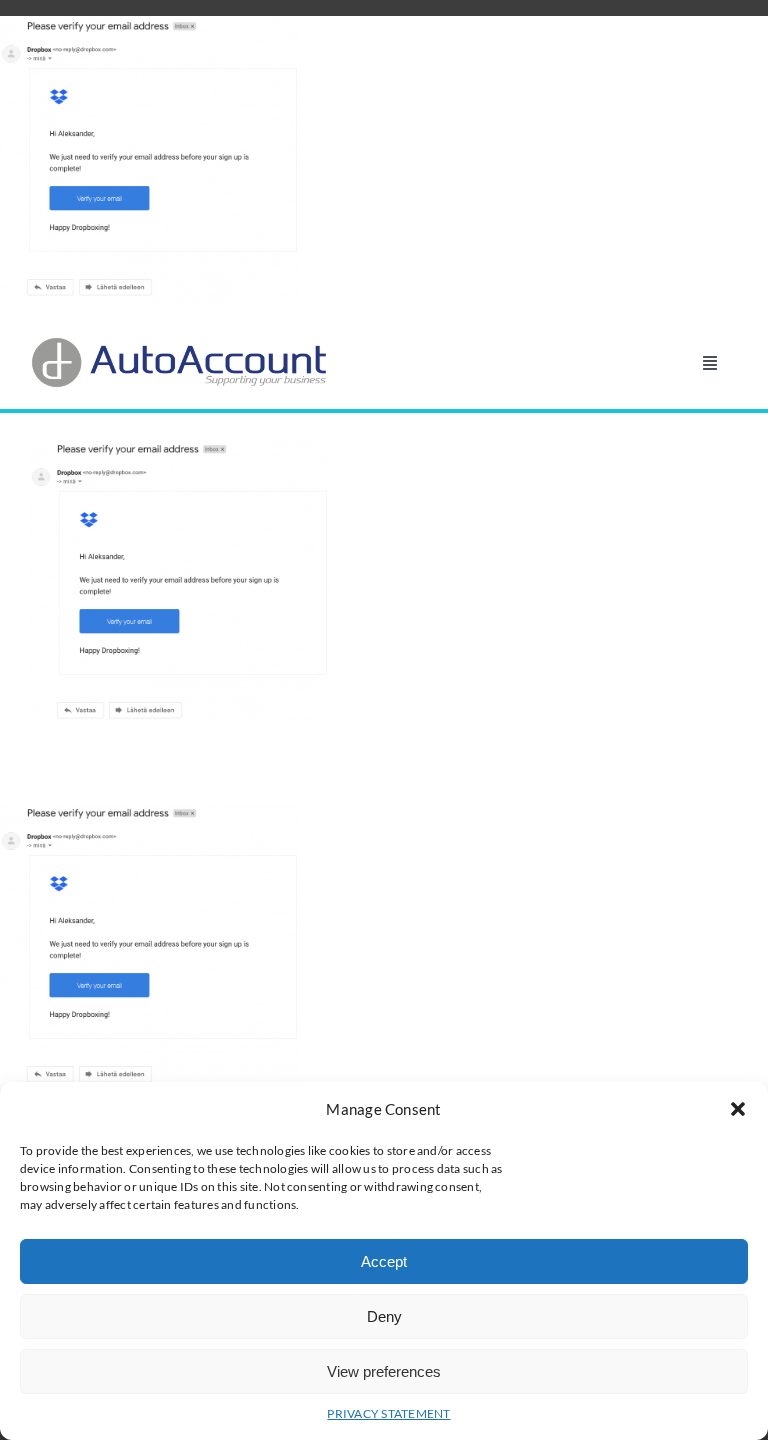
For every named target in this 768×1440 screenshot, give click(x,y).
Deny (384, 1316)
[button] (738, 1109)
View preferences (384, 1371)
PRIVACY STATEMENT (388, 1413)
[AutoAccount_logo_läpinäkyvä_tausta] (180, 343)
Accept (384, 1261)
